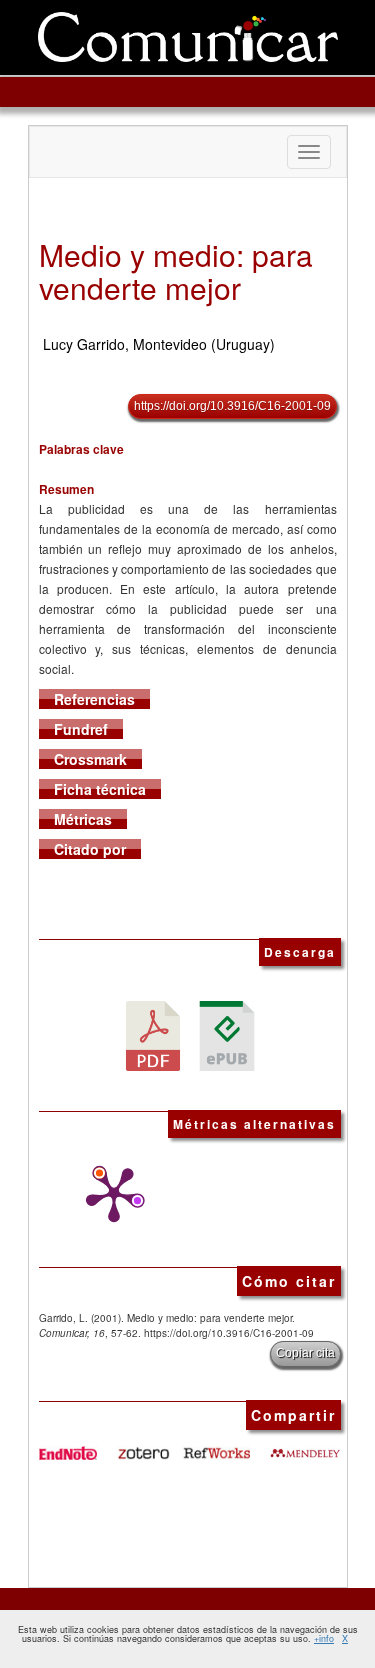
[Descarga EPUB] (227, 1034)
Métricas (83, 819)
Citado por (90, 849)
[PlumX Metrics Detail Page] (109, 1195)
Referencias (94, 699)
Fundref (81, 729)
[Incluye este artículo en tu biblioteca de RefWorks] (216, 1445)
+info (324, 1638)
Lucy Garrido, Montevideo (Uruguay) (159, 344)
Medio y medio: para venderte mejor (176, 271)
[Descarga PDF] (153, 1034)
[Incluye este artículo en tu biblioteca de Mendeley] (305, 1445)
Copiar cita (305, 1353)
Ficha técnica (100, 789)
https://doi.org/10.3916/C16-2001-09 (232, 406)
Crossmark (90, 759)
